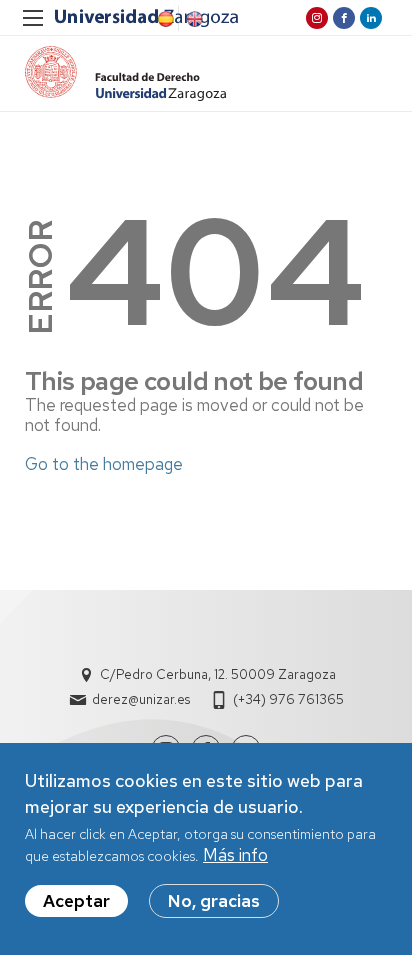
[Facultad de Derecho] (125, 73)
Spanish (164, 19)
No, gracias (214, 901)
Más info (235, 855)
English (193, 19)
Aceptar (76, 901)
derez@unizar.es (141, 699)
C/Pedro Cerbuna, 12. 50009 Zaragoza (218, 674)
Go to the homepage (104, 464)
